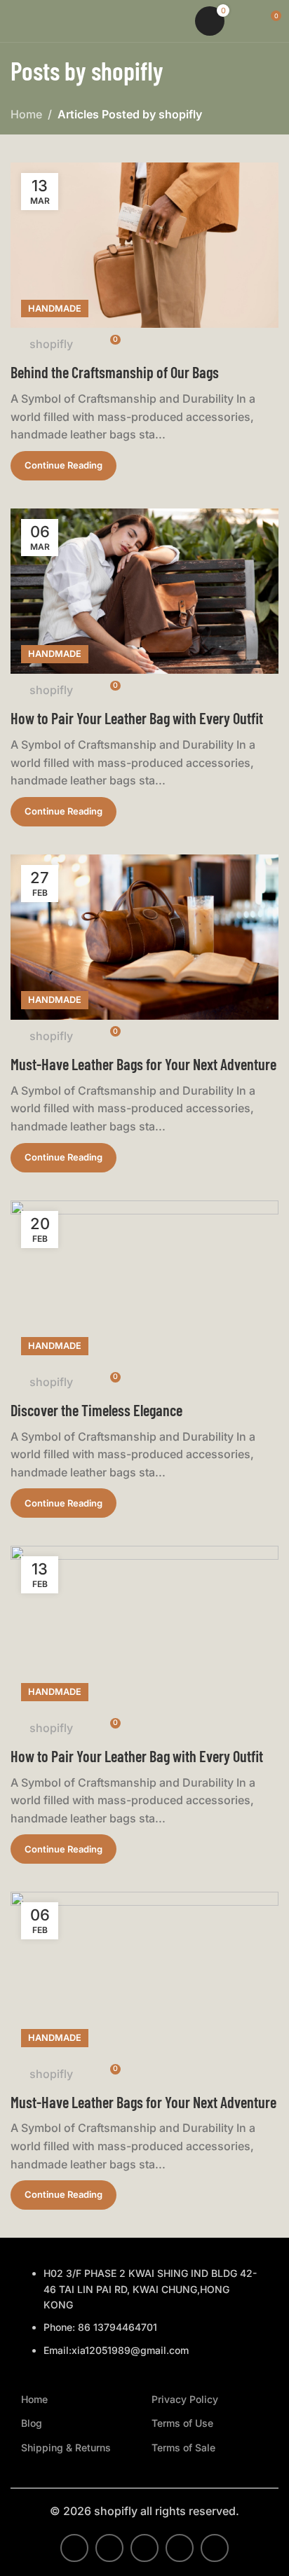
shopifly (127, 70)
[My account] (244, 21)
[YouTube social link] (180, 2548)
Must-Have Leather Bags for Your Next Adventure (143, 1064)
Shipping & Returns (66, 2447)
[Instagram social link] (144, 2548)
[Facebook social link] (74, 2548)
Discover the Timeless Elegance (96, 1410)
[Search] (175, 21)
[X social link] (109, 2548)
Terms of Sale (183, 2447)
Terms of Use (182, 2423)
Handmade (55, 309)
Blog (32, 2423)
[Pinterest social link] (215, 2548)
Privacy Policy (185, 2399)
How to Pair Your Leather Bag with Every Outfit (137, 718)
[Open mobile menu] (16, 21)
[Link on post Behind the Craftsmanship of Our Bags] (144, 245)
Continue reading (63, 465)
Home (26, 114)
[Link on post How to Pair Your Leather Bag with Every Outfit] (144, 591)
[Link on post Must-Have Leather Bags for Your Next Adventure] (144, 937)
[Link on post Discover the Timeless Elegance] (144, 1283)
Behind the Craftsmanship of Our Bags (115, 372)
